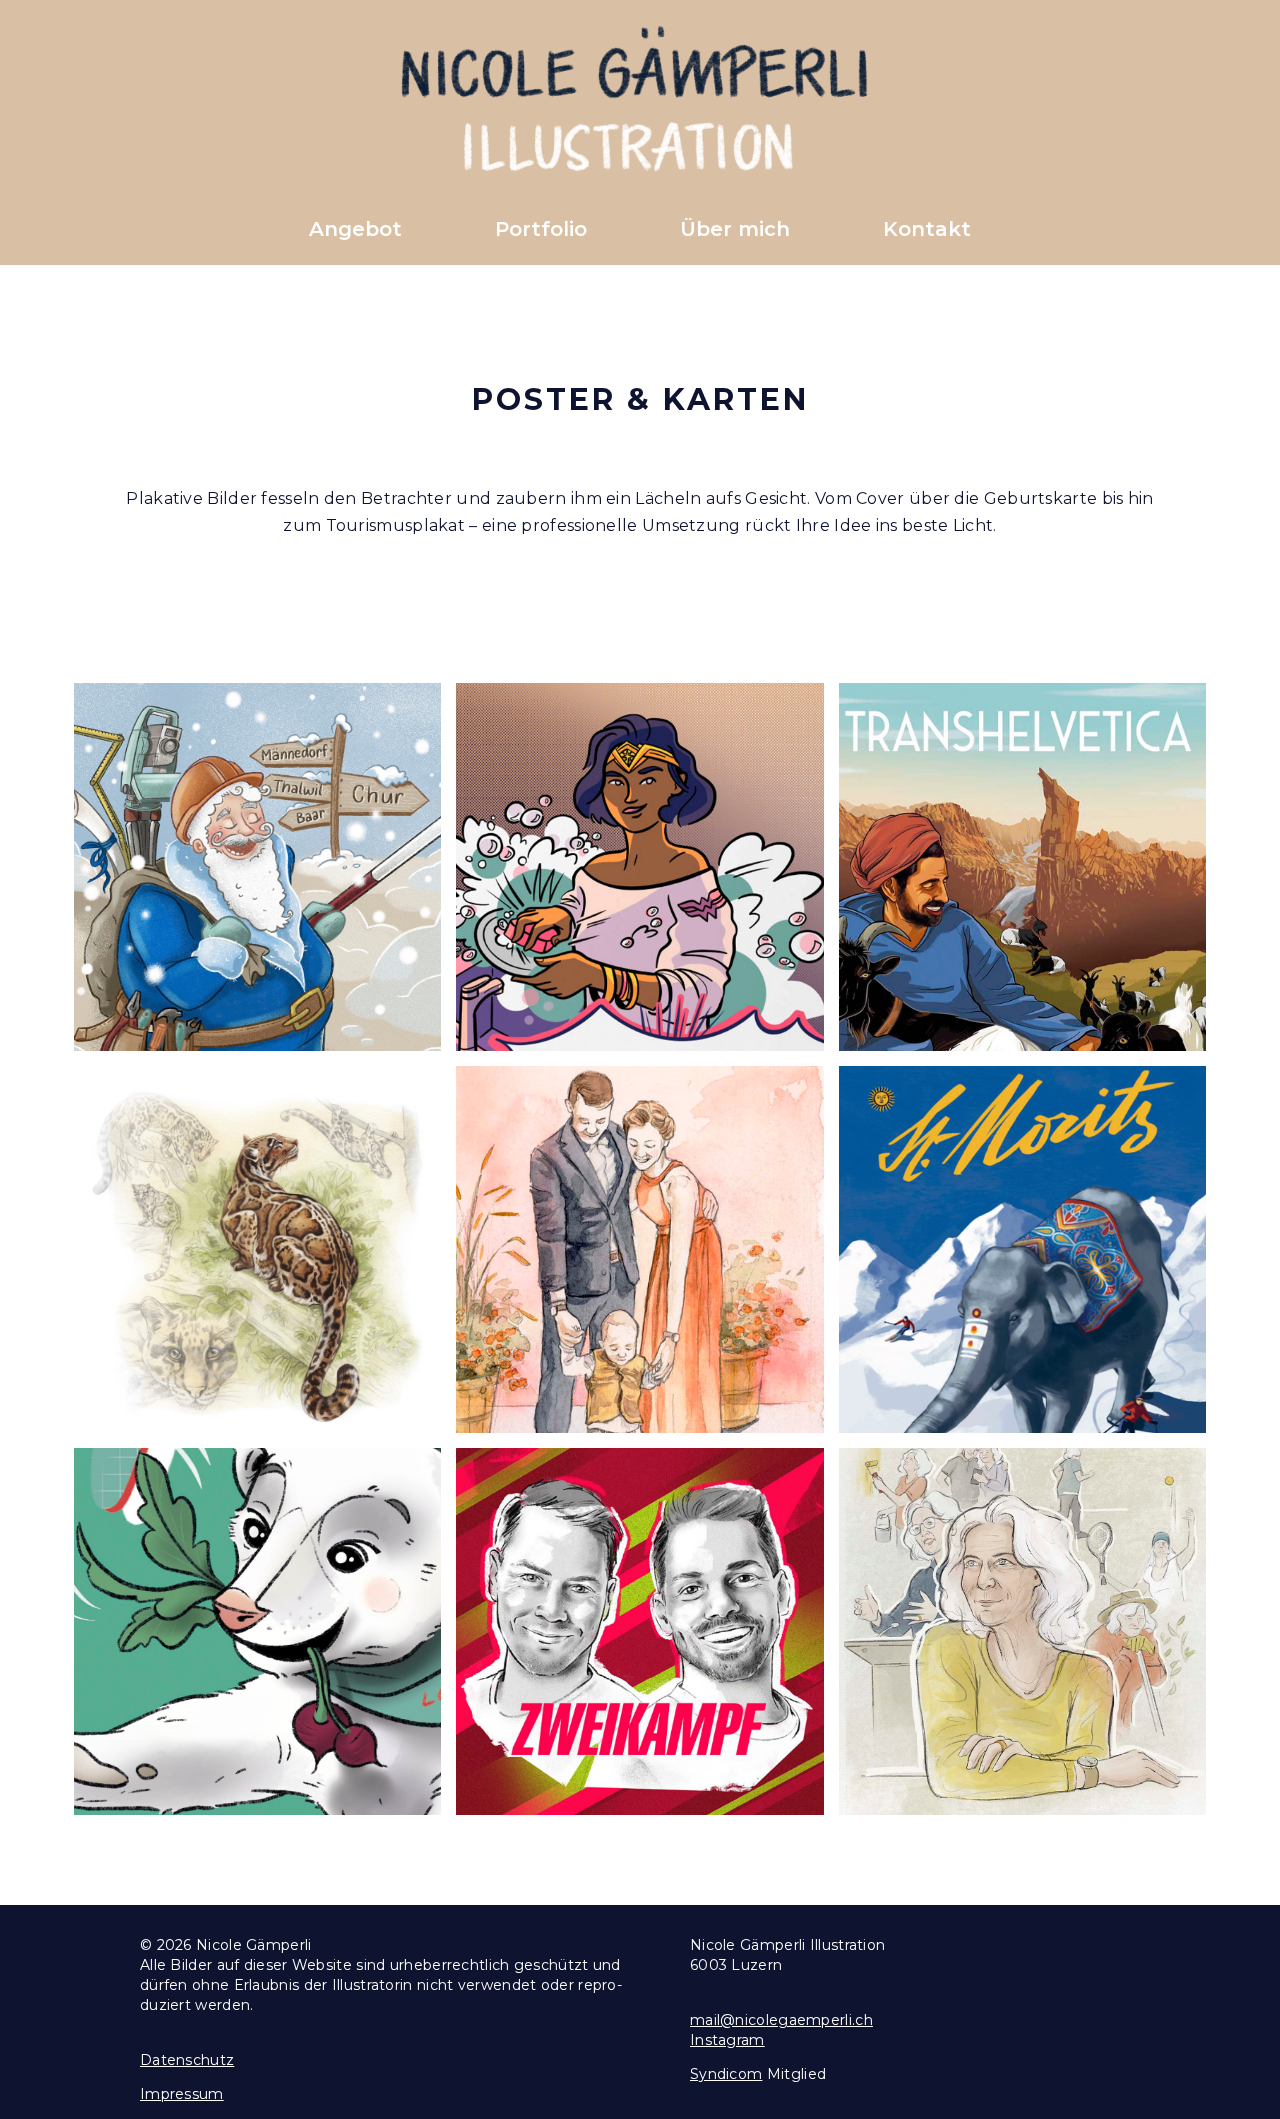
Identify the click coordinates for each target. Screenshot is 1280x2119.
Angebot (355, 229)
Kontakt (927, 229)
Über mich (735, 229)
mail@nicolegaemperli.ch (781, 2020)
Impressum (182, 2094)
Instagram (727, 2040)
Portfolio (541, 229)
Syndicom (726, 2074)
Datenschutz (187, 2060)
